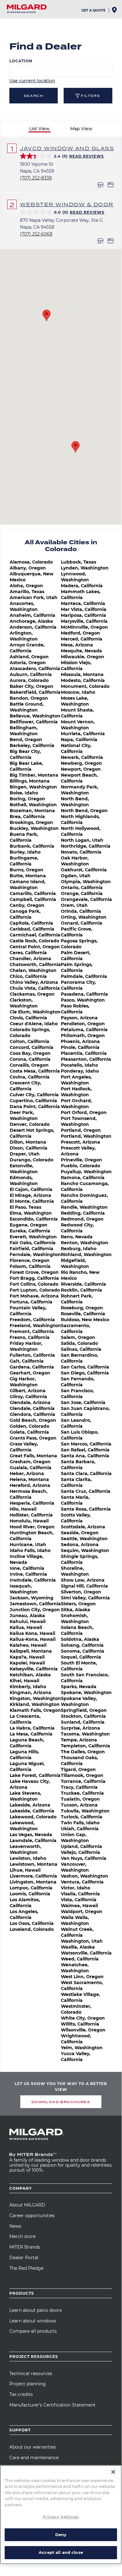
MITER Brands (25, 2247)
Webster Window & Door (67, 204)
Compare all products (33, 2331)
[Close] (113, 2472)
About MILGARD (27, 2205)
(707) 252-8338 (36, 178)
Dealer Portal (24, 2258)
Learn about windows (33, 2321)
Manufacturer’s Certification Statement (52, 2405)
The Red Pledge (26, 2268)
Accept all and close (61, 2552)
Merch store (22, 2236)
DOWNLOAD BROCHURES (61, 2102)
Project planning (28, 2384)
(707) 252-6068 (36, 234)
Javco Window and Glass (67, 148)
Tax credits (21, 2394)
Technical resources (31, 2374)
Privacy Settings (61, 2517)
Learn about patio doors (36, 2310)
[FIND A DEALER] (115, 12)
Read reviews (87, 156)
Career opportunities (32, 2216)
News (15, 2226)
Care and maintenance (34, 2458)
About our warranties (33, 2447)
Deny (61, 2535)
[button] (46, 315)
